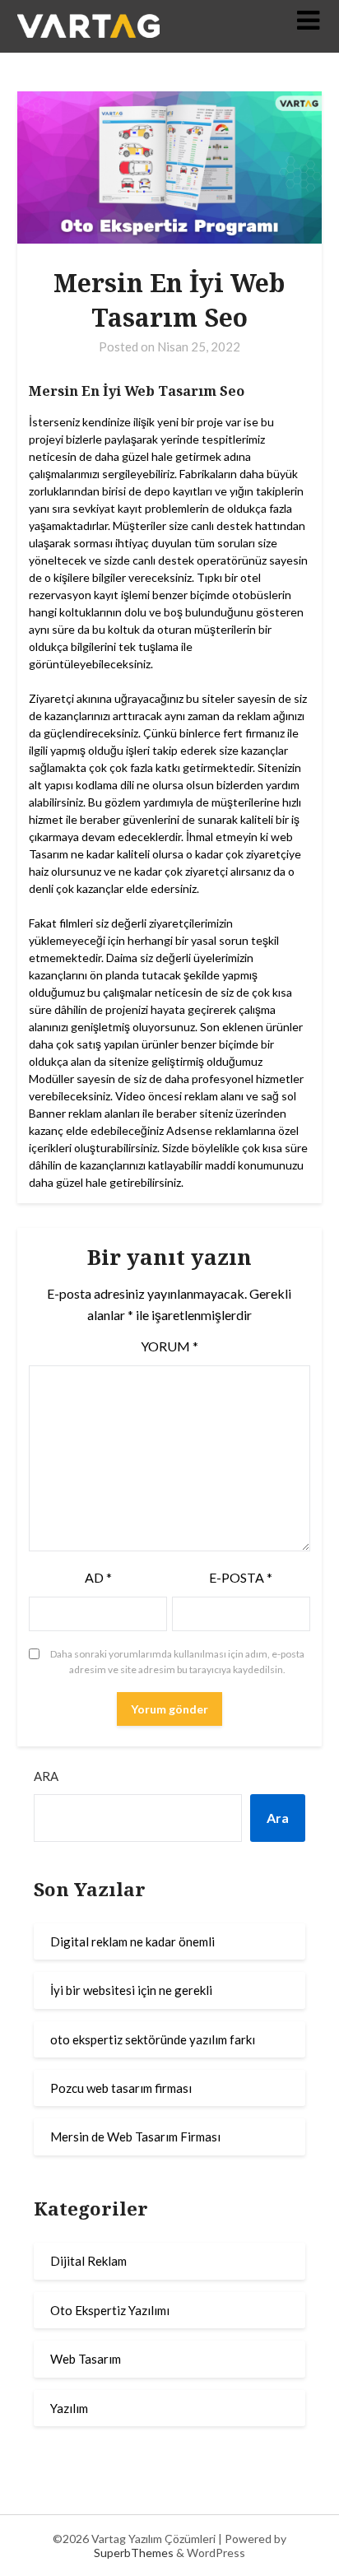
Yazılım (69, 2408)
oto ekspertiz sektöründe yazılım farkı (153, 2039)
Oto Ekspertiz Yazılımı (110, 2310)
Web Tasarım (86, 2359)
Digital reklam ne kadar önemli (132, 1941)
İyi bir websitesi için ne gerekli (131, 1990)
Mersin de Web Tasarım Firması (135, 2137)
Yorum (169, 1346)
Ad (98, 1577)
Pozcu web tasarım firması (121, 2088)
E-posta (241, 1577)
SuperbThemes (134, 2553)
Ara (46, 1776)
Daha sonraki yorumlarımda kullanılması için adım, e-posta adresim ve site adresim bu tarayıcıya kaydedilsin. (177, 1662)
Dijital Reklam (88, 2261)
